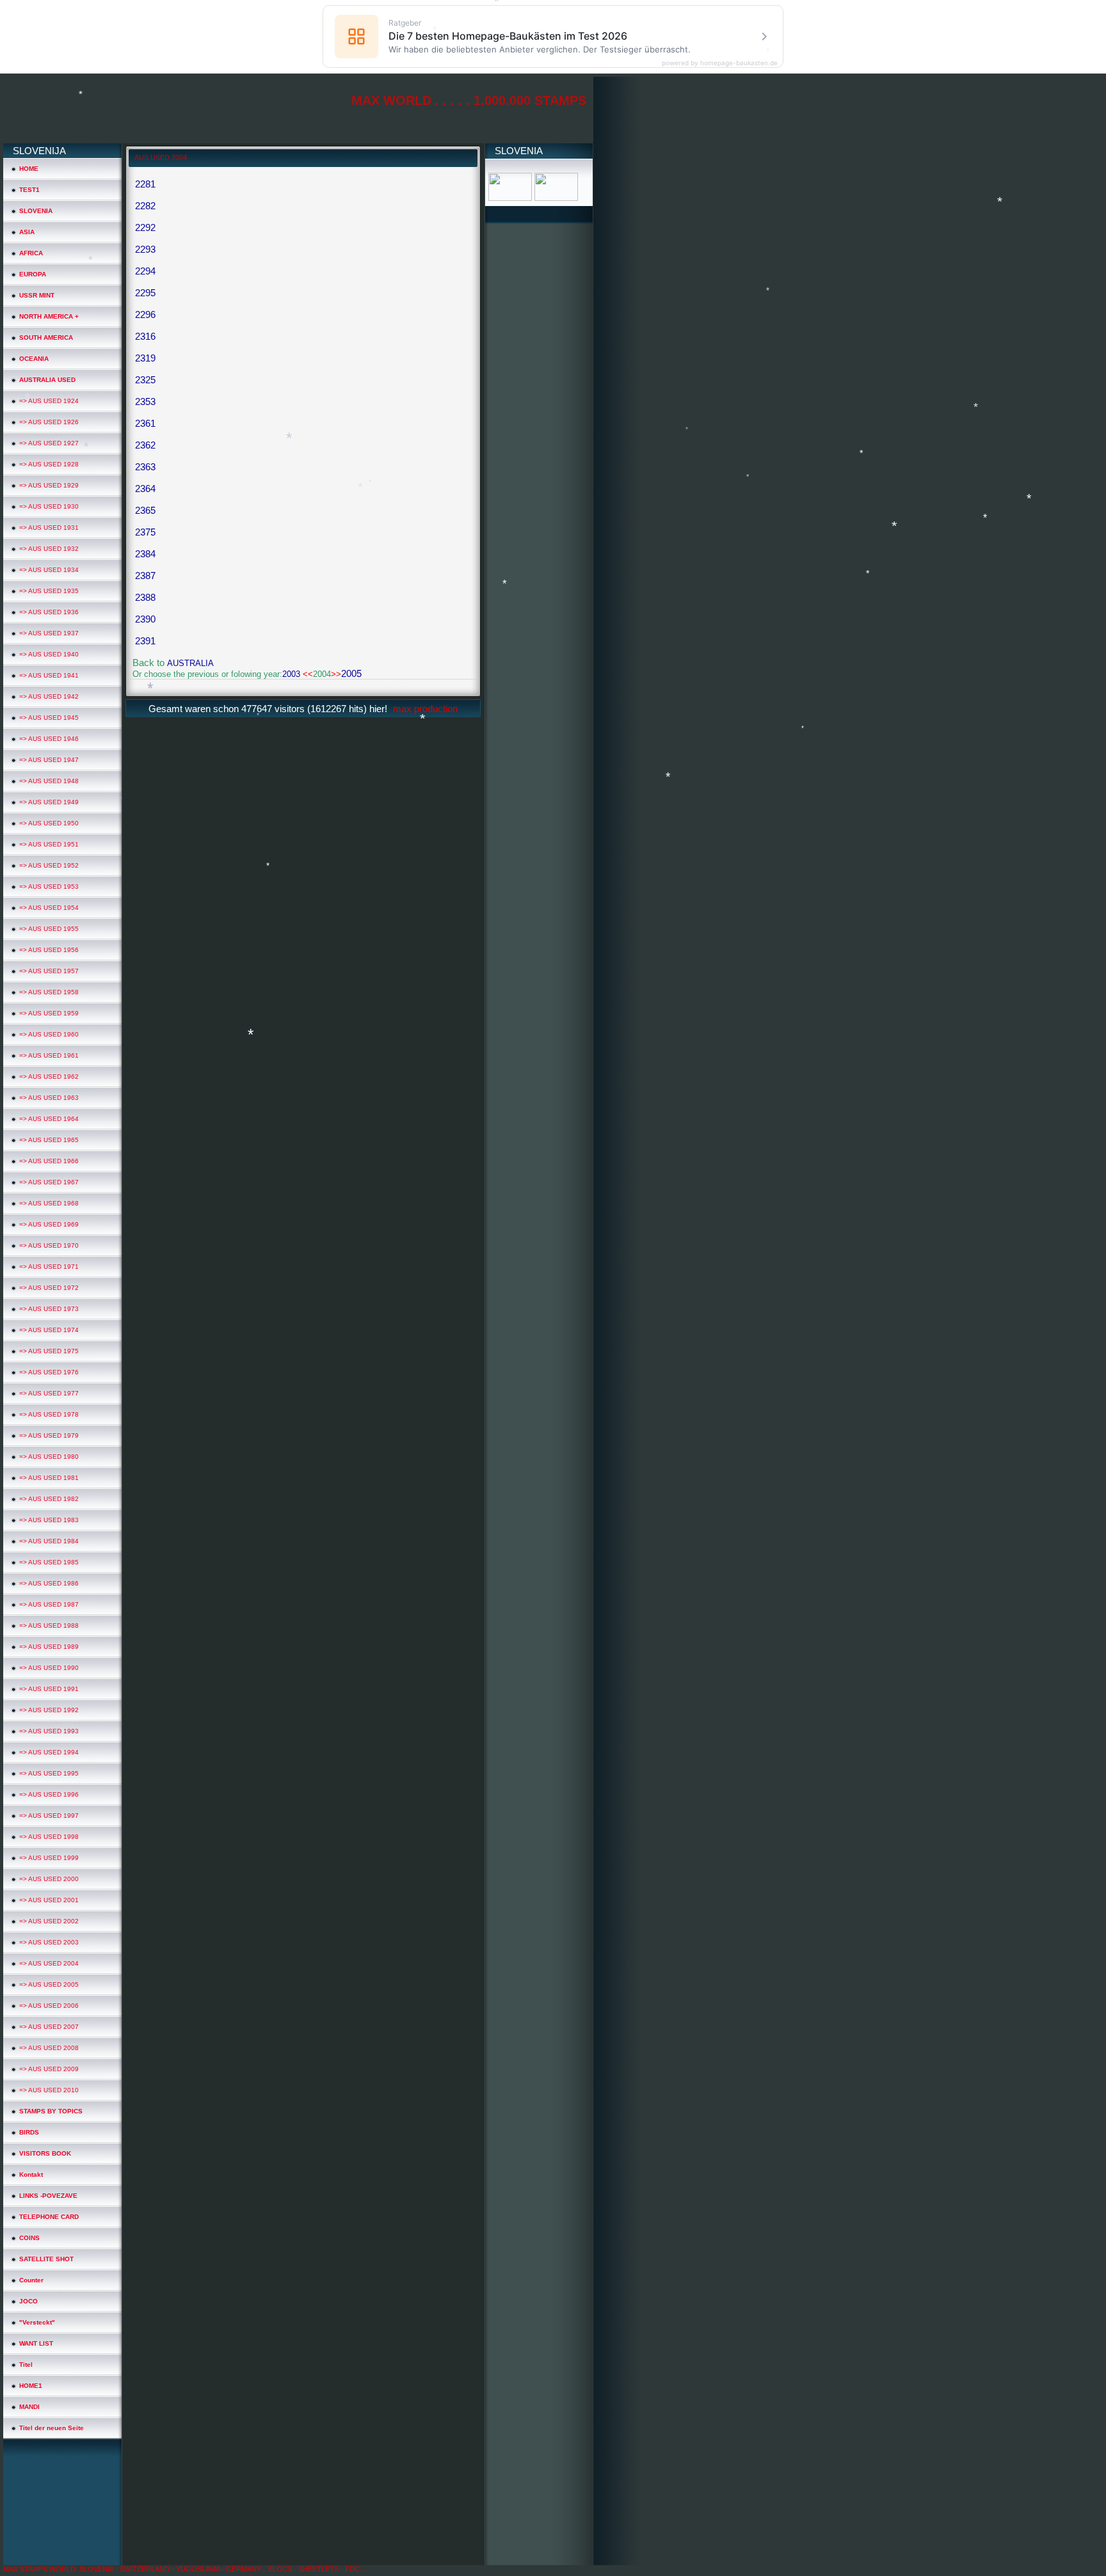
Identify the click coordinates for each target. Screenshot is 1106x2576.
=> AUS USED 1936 (49, 612)
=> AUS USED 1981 (49, 1478)
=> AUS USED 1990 (49, 1668)
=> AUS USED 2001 (49, 1900)
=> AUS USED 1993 (49, 1731)
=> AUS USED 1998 (49, 1837)
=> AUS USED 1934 (49, 570)
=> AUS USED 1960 (49, 1034)
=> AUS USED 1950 (49, 823)
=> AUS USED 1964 (49, 1119)
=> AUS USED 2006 (49, 2006)
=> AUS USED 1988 (49, 1626)
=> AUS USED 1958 (49, 992)
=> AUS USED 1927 (49, 443)
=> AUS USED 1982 (49, 1499)
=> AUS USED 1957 (49, 971)
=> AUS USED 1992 (49, 1710)
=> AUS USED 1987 (49, 1604)
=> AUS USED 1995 (49, 1773)
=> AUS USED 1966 (49, 1161)
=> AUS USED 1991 (49, 1689)
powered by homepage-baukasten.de (720, 63)
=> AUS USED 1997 (49, 1816)
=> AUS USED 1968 (49, 1203)
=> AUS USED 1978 (49, 1414)
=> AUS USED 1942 (49, 696)
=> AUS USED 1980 (49, 1457)
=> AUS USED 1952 (49, 865)
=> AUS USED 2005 (49, 1984)
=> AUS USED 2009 (49, 2069)
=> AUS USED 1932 (49, 549)
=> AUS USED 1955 (49, 929)
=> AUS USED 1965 (49, 1140)
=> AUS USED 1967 (49, 1182)
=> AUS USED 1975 (49, 1351)
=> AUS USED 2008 (49, 2048)
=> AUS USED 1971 (49, 1267)
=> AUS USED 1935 (49, 591)
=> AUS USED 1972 (49, 1288)
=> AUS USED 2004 (49, 1963)
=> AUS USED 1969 (49, 1224)
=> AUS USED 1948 (49, 781)
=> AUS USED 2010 (49, 2090)
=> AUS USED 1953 (49, 886)
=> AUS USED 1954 (49, 908)
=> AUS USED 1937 (49, 633)
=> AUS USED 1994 (49, 1752)
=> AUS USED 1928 (49, 464)
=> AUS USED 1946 (49, 739)
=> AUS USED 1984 (49, 1541)
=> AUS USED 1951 (49, 844)
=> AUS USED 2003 (49, 1942)
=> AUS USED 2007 (49, 2027)
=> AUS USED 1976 (49, 1372)
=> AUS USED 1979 (49, 1435)
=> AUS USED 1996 (49, 1794)
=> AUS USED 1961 (49, 1055)
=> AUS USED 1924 (49, 401)
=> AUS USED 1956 (49, 950)
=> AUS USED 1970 (49, 1245)
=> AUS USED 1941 (49, 675)
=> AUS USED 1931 (49, 528)
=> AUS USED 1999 (49, 1858)
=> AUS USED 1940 (49, 654)
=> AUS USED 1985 (49, 1562)
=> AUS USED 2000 (49, 1879)
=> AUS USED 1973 (49, 1309)
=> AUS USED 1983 (49, 1520)
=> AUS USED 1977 (49, 1393)
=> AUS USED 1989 (49, 1647)
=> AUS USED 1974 (49, 1330)
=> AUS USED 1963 (49, 1098)
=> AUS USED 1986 (49, 1583)
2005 (351, 673)
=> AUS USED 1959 (49, 1013)
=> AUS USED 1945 (49, 718)
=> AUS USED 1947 (49, 760)
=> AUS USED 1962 (49, 1077)
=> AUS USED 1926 (49, 422)
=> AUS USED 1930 (49, 506)
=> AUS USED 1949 (49, 802)
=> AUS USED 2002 (49, 1921)
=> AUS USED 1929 (49, 485)
